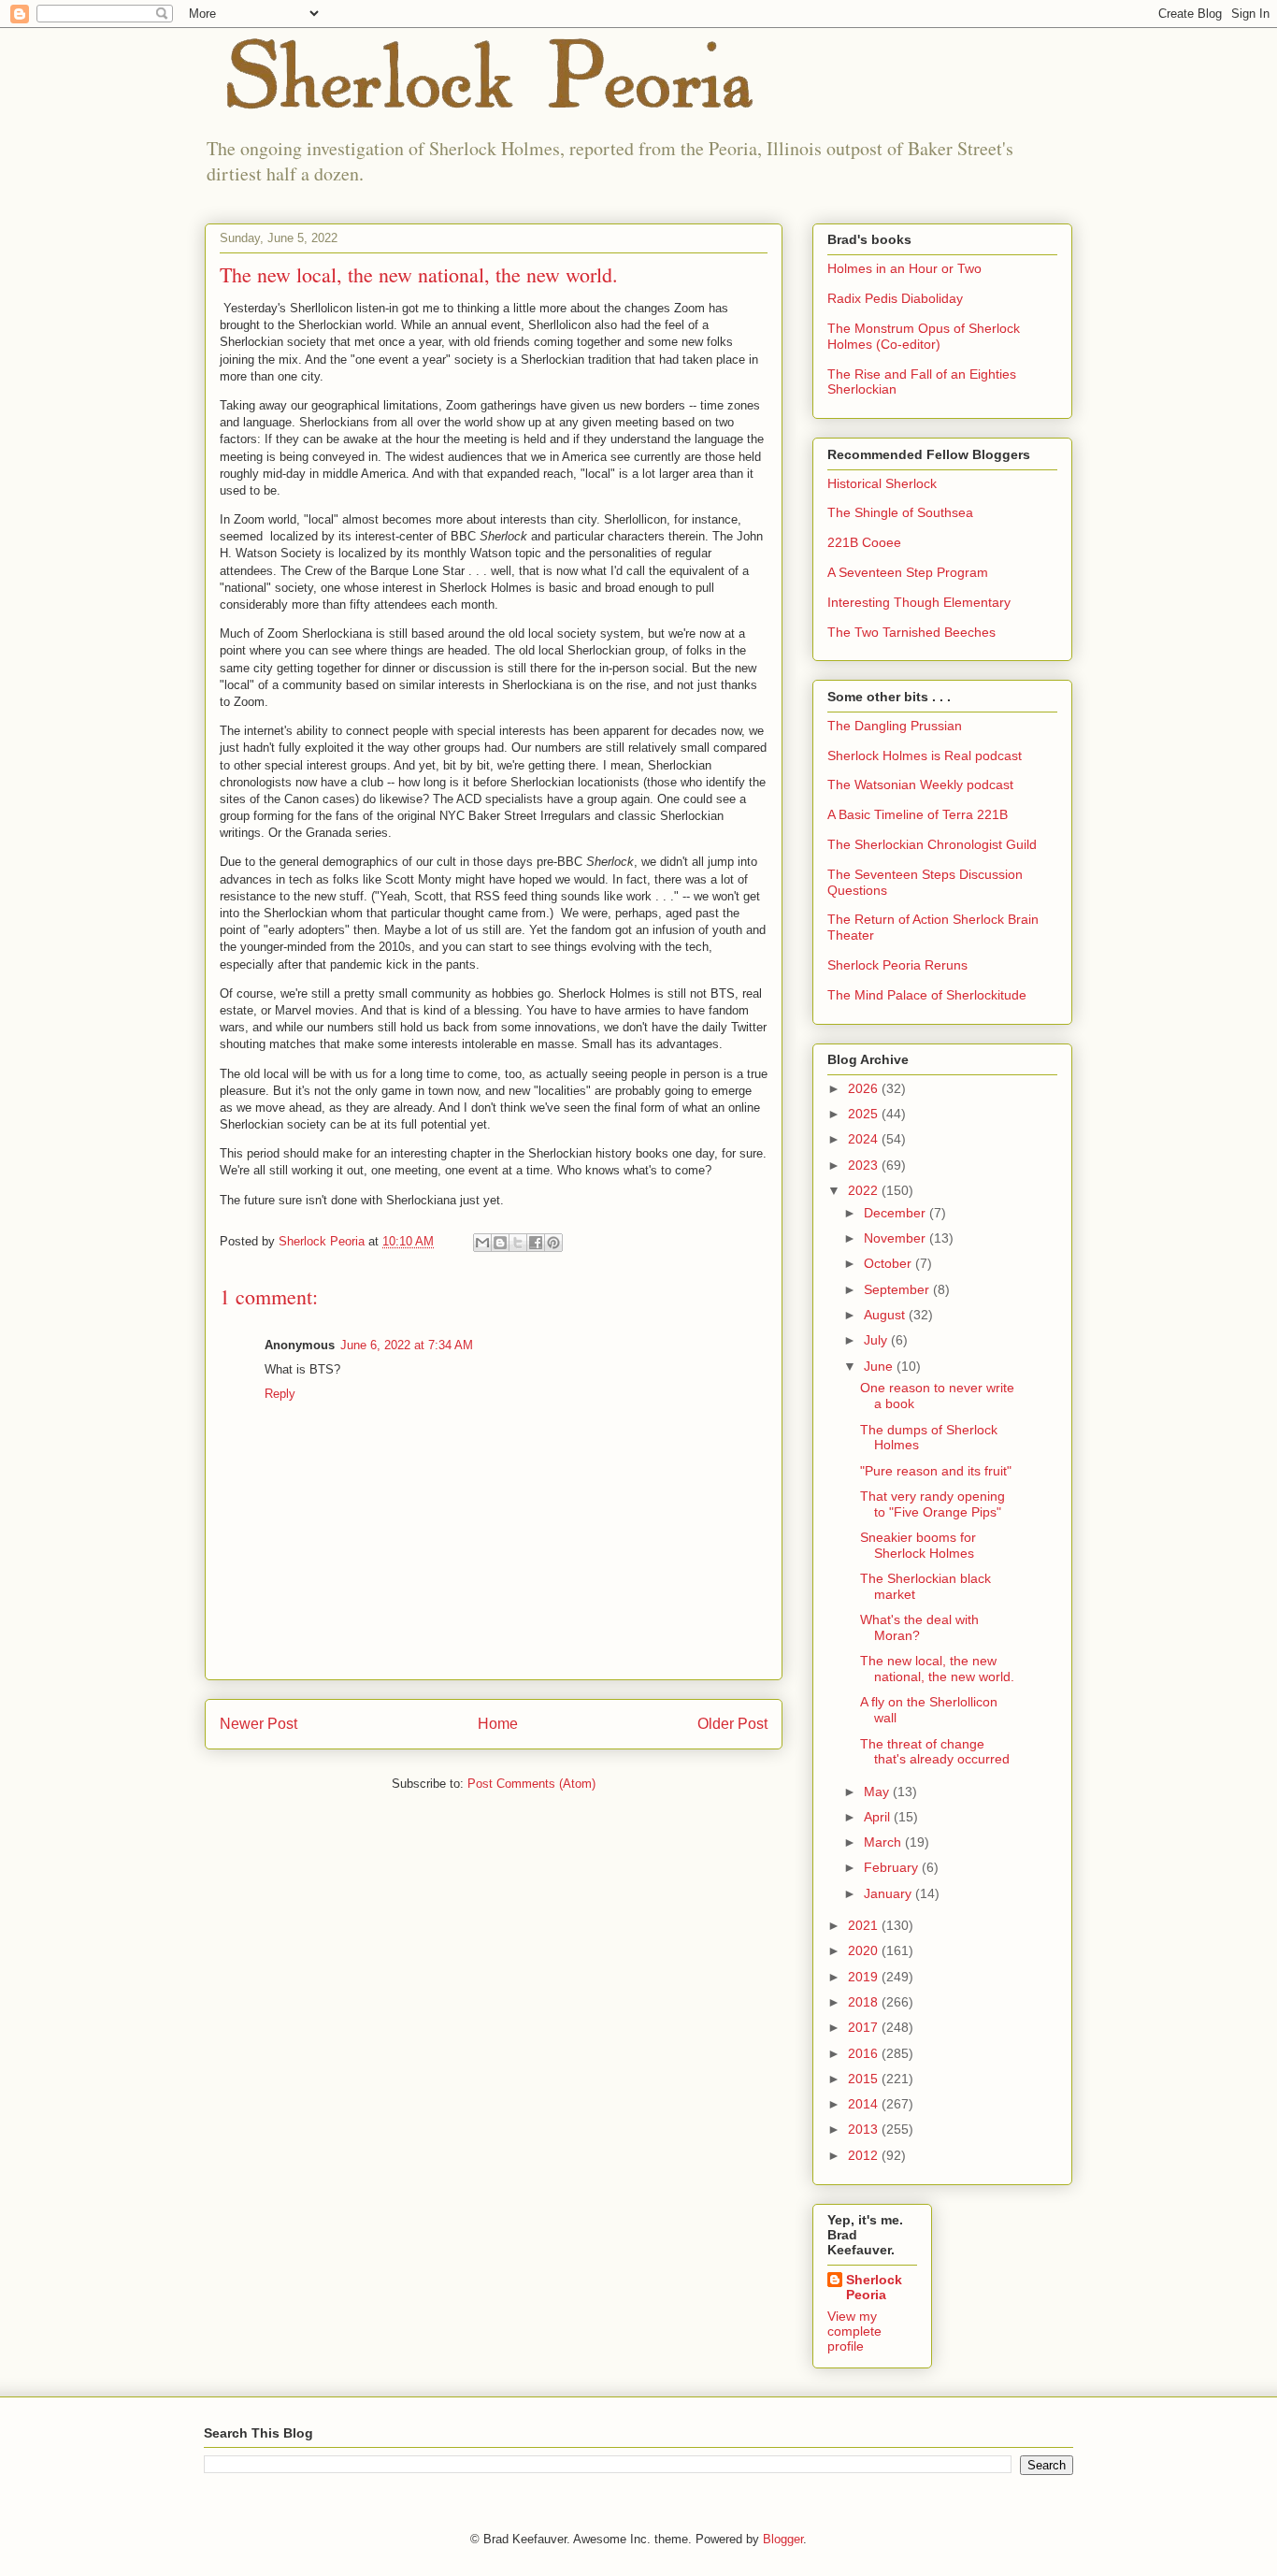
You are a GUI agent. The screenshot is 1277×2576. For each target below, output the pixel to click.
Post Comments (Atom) (531, 1784)
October (890, 1263)
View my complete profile (854, 2331)
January (890, 1893)
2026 (865, 1088)
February (893, 1867)
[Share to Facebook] (536, 1243)
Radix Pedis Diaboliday (895, 298)
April (879, 1817)
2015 (865, 2079)
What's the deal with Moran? (919, 1627)
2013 (865, 2129)
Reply (280, 1394)
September (898, 1289)
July (877, 1340)
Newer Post (258, 1724)
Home (498, 1724)
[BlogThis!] (500, 1243)
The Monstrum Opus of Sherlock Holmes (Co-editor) (924, 336)
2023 (865, 1165)
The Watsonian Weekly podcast (920, 784)
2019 (865, 1977)
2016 (865, 2053)
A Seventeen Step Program (908, 572)
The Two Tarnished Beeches (911, 632)
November (897, 1238)
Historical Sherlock (882, 483)
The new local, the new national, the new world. (937, 1669)
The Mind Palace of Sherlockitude (927, 995)
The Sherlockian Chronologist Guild (932, 844)
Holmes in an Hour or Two (904, 268)
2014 (865, 2104)
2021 (865, 1925)
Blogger (783, 2539)
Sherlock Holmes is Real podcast (925, 756)
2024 (865, 1139)
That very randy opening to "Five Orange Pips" (933, 1504)
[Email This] (482, 1243)
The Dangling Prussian (895, 726)
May (878, 1792)
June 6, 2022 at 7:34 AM (407, 1345)
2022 (865, 1190)
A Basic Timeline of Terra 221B (918, 814)
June (880, 1366)
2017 (865, 2027)
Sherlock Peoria (874, 2287)
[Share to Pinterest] (553, 1243)
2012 (865, 2155)
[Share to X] (518, 1243)
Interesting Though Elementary (919, 602)
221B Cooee (864, 542)
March (884, 1842)
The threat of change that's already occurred (935, 1752)
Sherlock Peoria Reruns (897, 965)
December (897, 1213)
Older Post (732, 1724)
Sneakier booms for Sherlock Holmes (918, 1545)
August (886, 1315)
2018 (865, 2002)
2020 (865, 1950)
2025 (865, 1114)
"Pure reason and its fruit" (936, 1471)
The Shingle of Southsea (900, 512)
